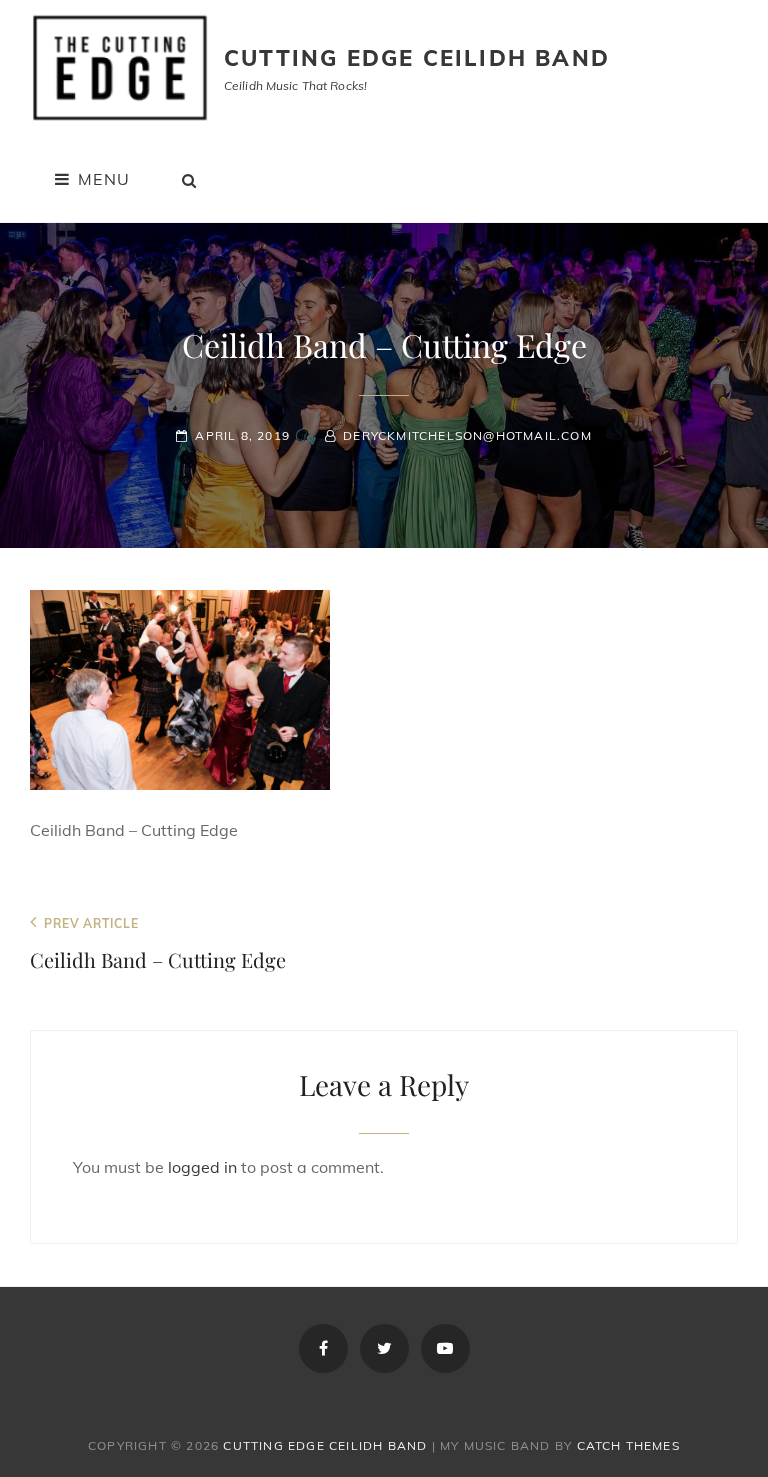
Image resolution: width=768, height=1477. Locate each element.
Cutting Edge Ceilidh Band (417, 58)
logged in (202, 1167)
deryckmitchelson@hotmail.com (467, 435)
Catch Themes (628, 1445)
